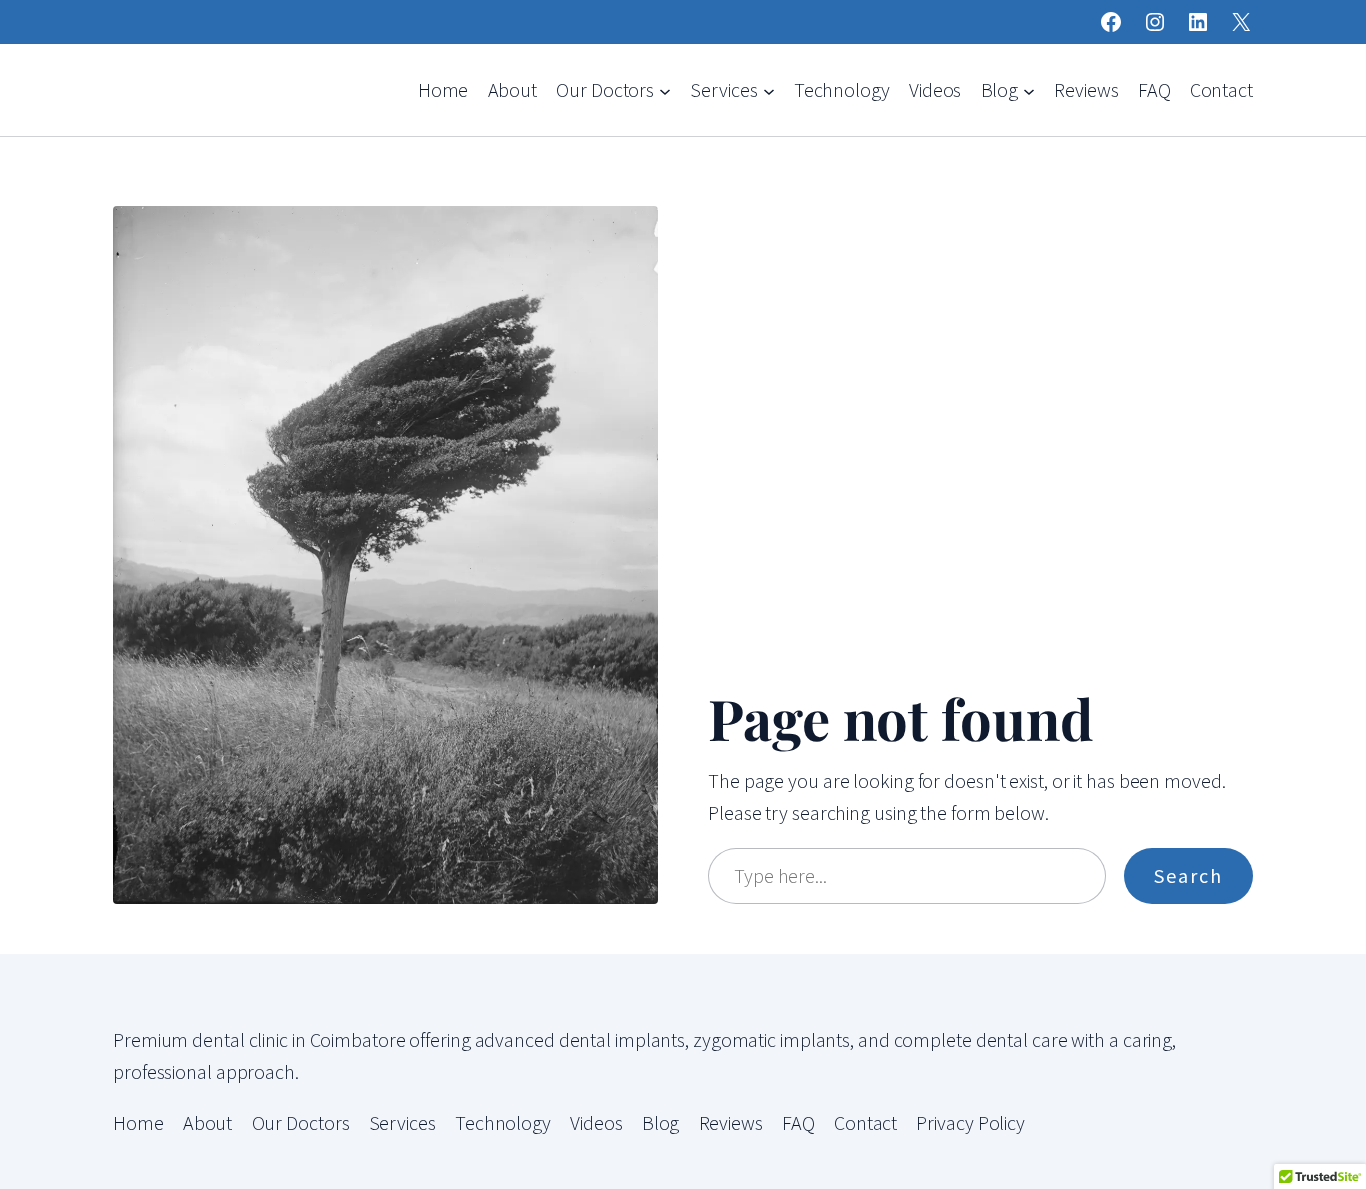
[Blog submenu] (1029, 90)
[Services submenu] (769, 90)
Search (1188, 875)
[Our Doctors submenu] (665, 90)
